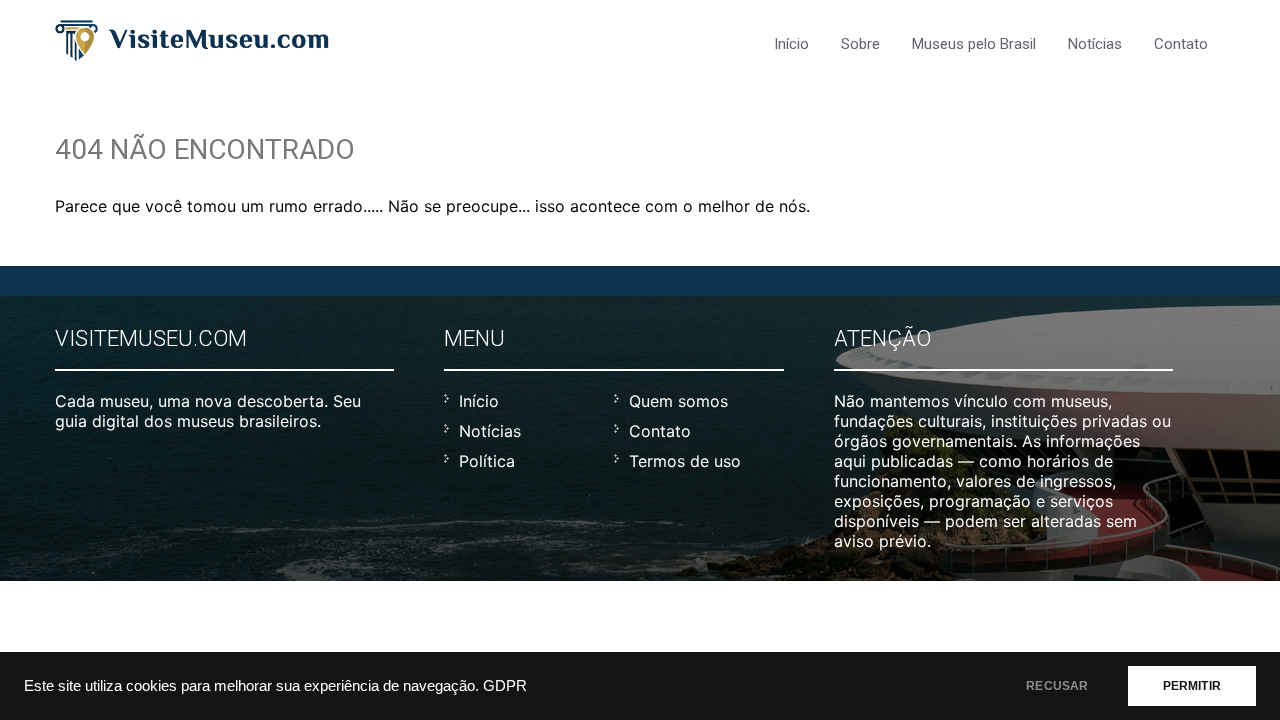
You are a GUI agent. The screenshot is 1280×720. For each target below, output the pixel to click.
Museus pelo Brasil (974, 44)
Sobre (860, 44)
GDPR (505, 686)
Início (791, 44)
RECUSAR (1057, 686)
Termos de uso (685, 461)
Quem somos (678, 401)
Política (487, 461)
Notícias (1095, 44)
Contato (1181, 44)
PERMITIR (1192, 686)
